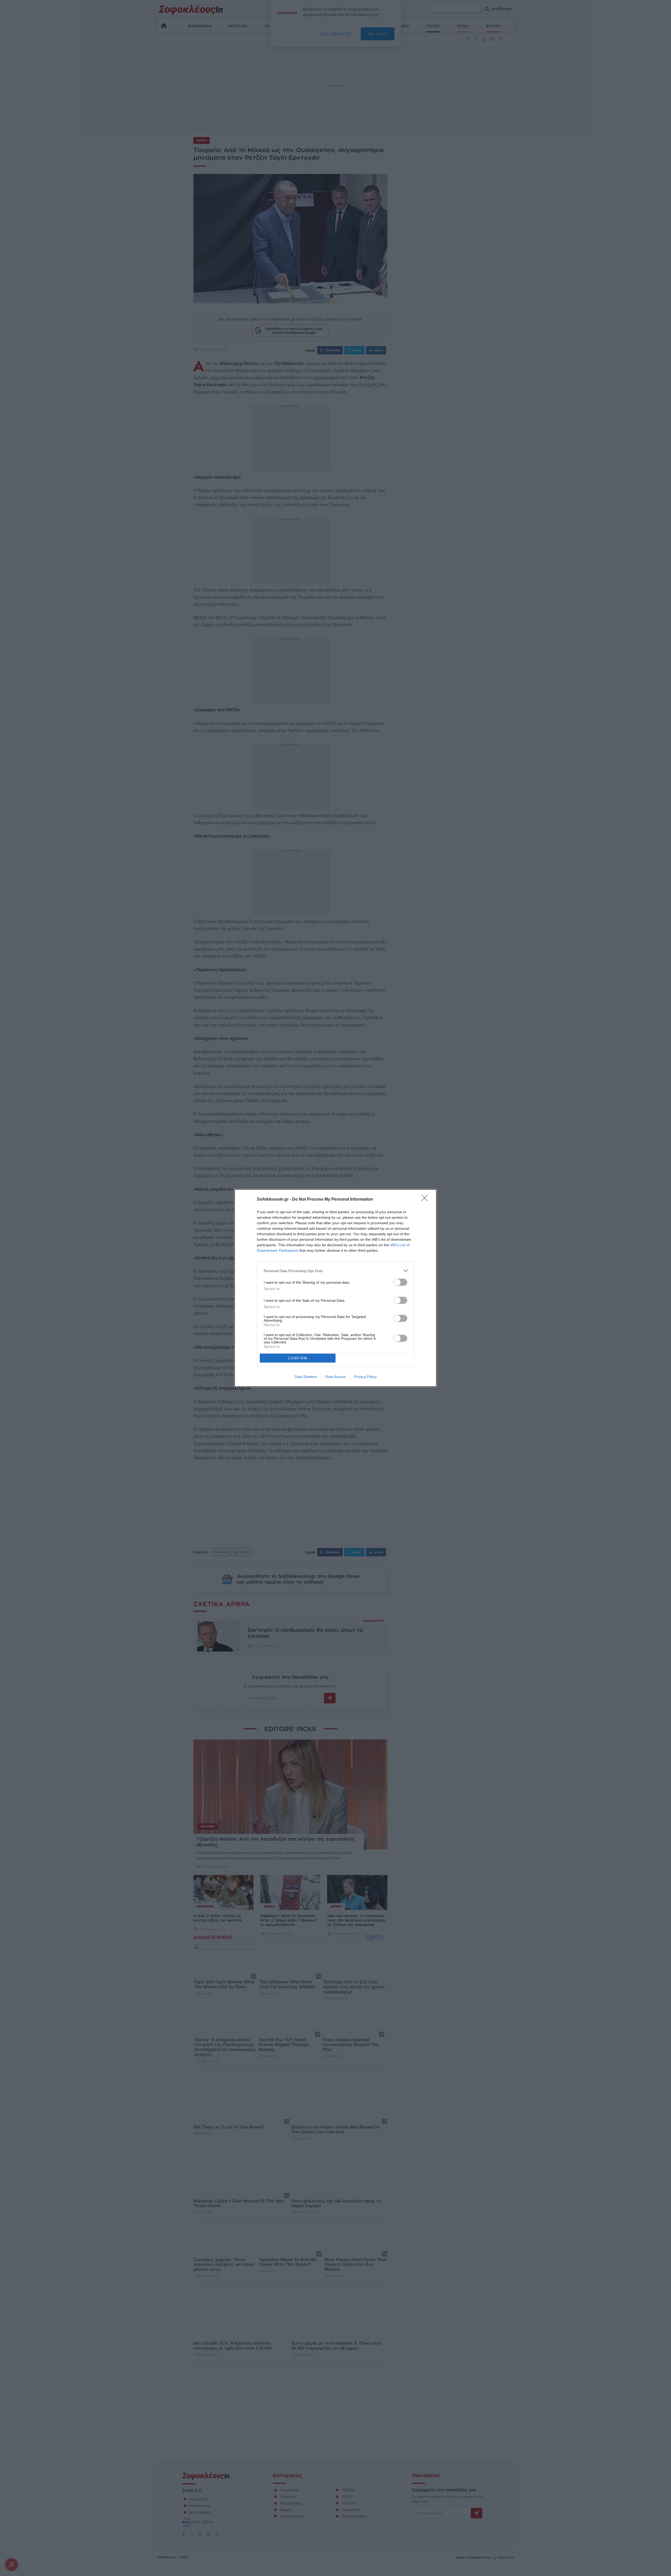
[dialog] (335, 1288)
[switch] (401, 1282)
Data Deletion (306, 1377)
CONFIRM (298, 1358)
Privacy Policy (365, 1377)
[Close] (426, 1200)
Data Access (335, 1377)
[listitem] (335, 1271)
